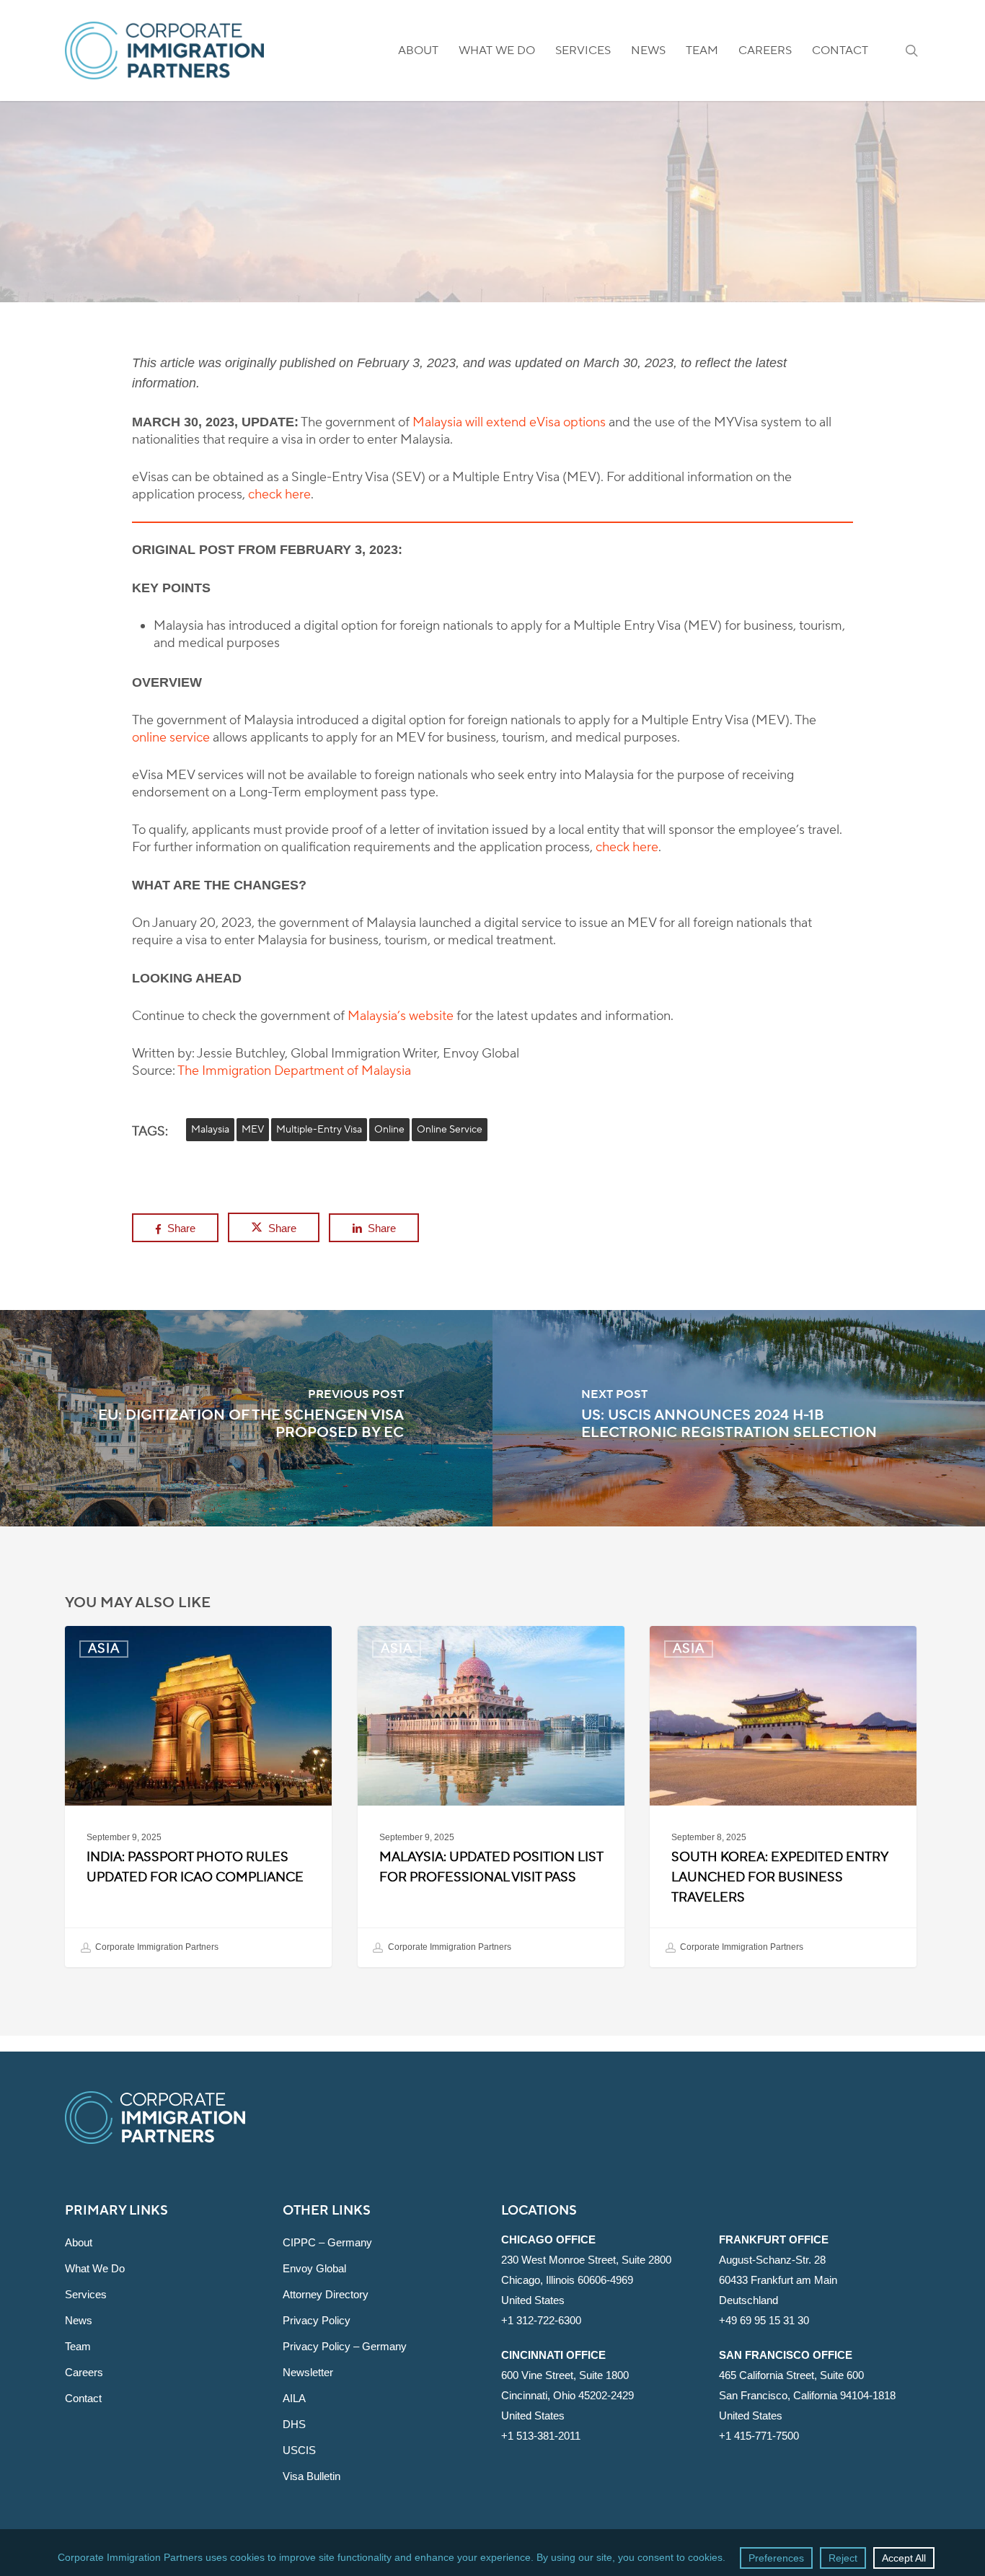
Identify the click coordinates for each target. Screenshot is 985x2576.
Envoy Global (314, 2268)
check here (279, 494)
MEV (253, 1130)
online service (171, 738)
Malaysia (210, 1130)
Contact (83, 2398)
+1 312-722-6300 (541, 2320)
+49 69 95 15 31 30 (764, 2320)
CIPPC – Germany (327, 2242)
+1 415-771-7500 (759, 2436)
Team (78, 2346)
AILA (294, 2398)
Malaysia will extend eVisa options (509, 422)
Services (86, 2294)
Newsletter (308, 2372)
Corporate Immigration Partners (156, 1947)
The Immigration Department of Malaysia (294, 1071)
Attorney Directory (326, 2294)
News (79, 2320)
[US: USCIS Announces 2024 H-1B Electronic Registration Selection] (739, 1418)
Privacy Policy (317, 2320)
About (79, 2242)
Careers (84, 2372)
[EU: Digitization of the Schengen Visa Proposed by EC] (246, 1418)
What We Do (95, 2268)
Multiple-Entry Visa (319, 1130)
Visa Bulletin (312, 2476)
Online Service (450, 1130)
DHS (294, 2424)
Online (389, 1130)
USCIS (299, 2450)
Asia (492, 220)
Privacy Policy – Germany (345, 2346)
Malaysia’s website (401, 1016)
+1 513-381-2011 (541, 2436)
